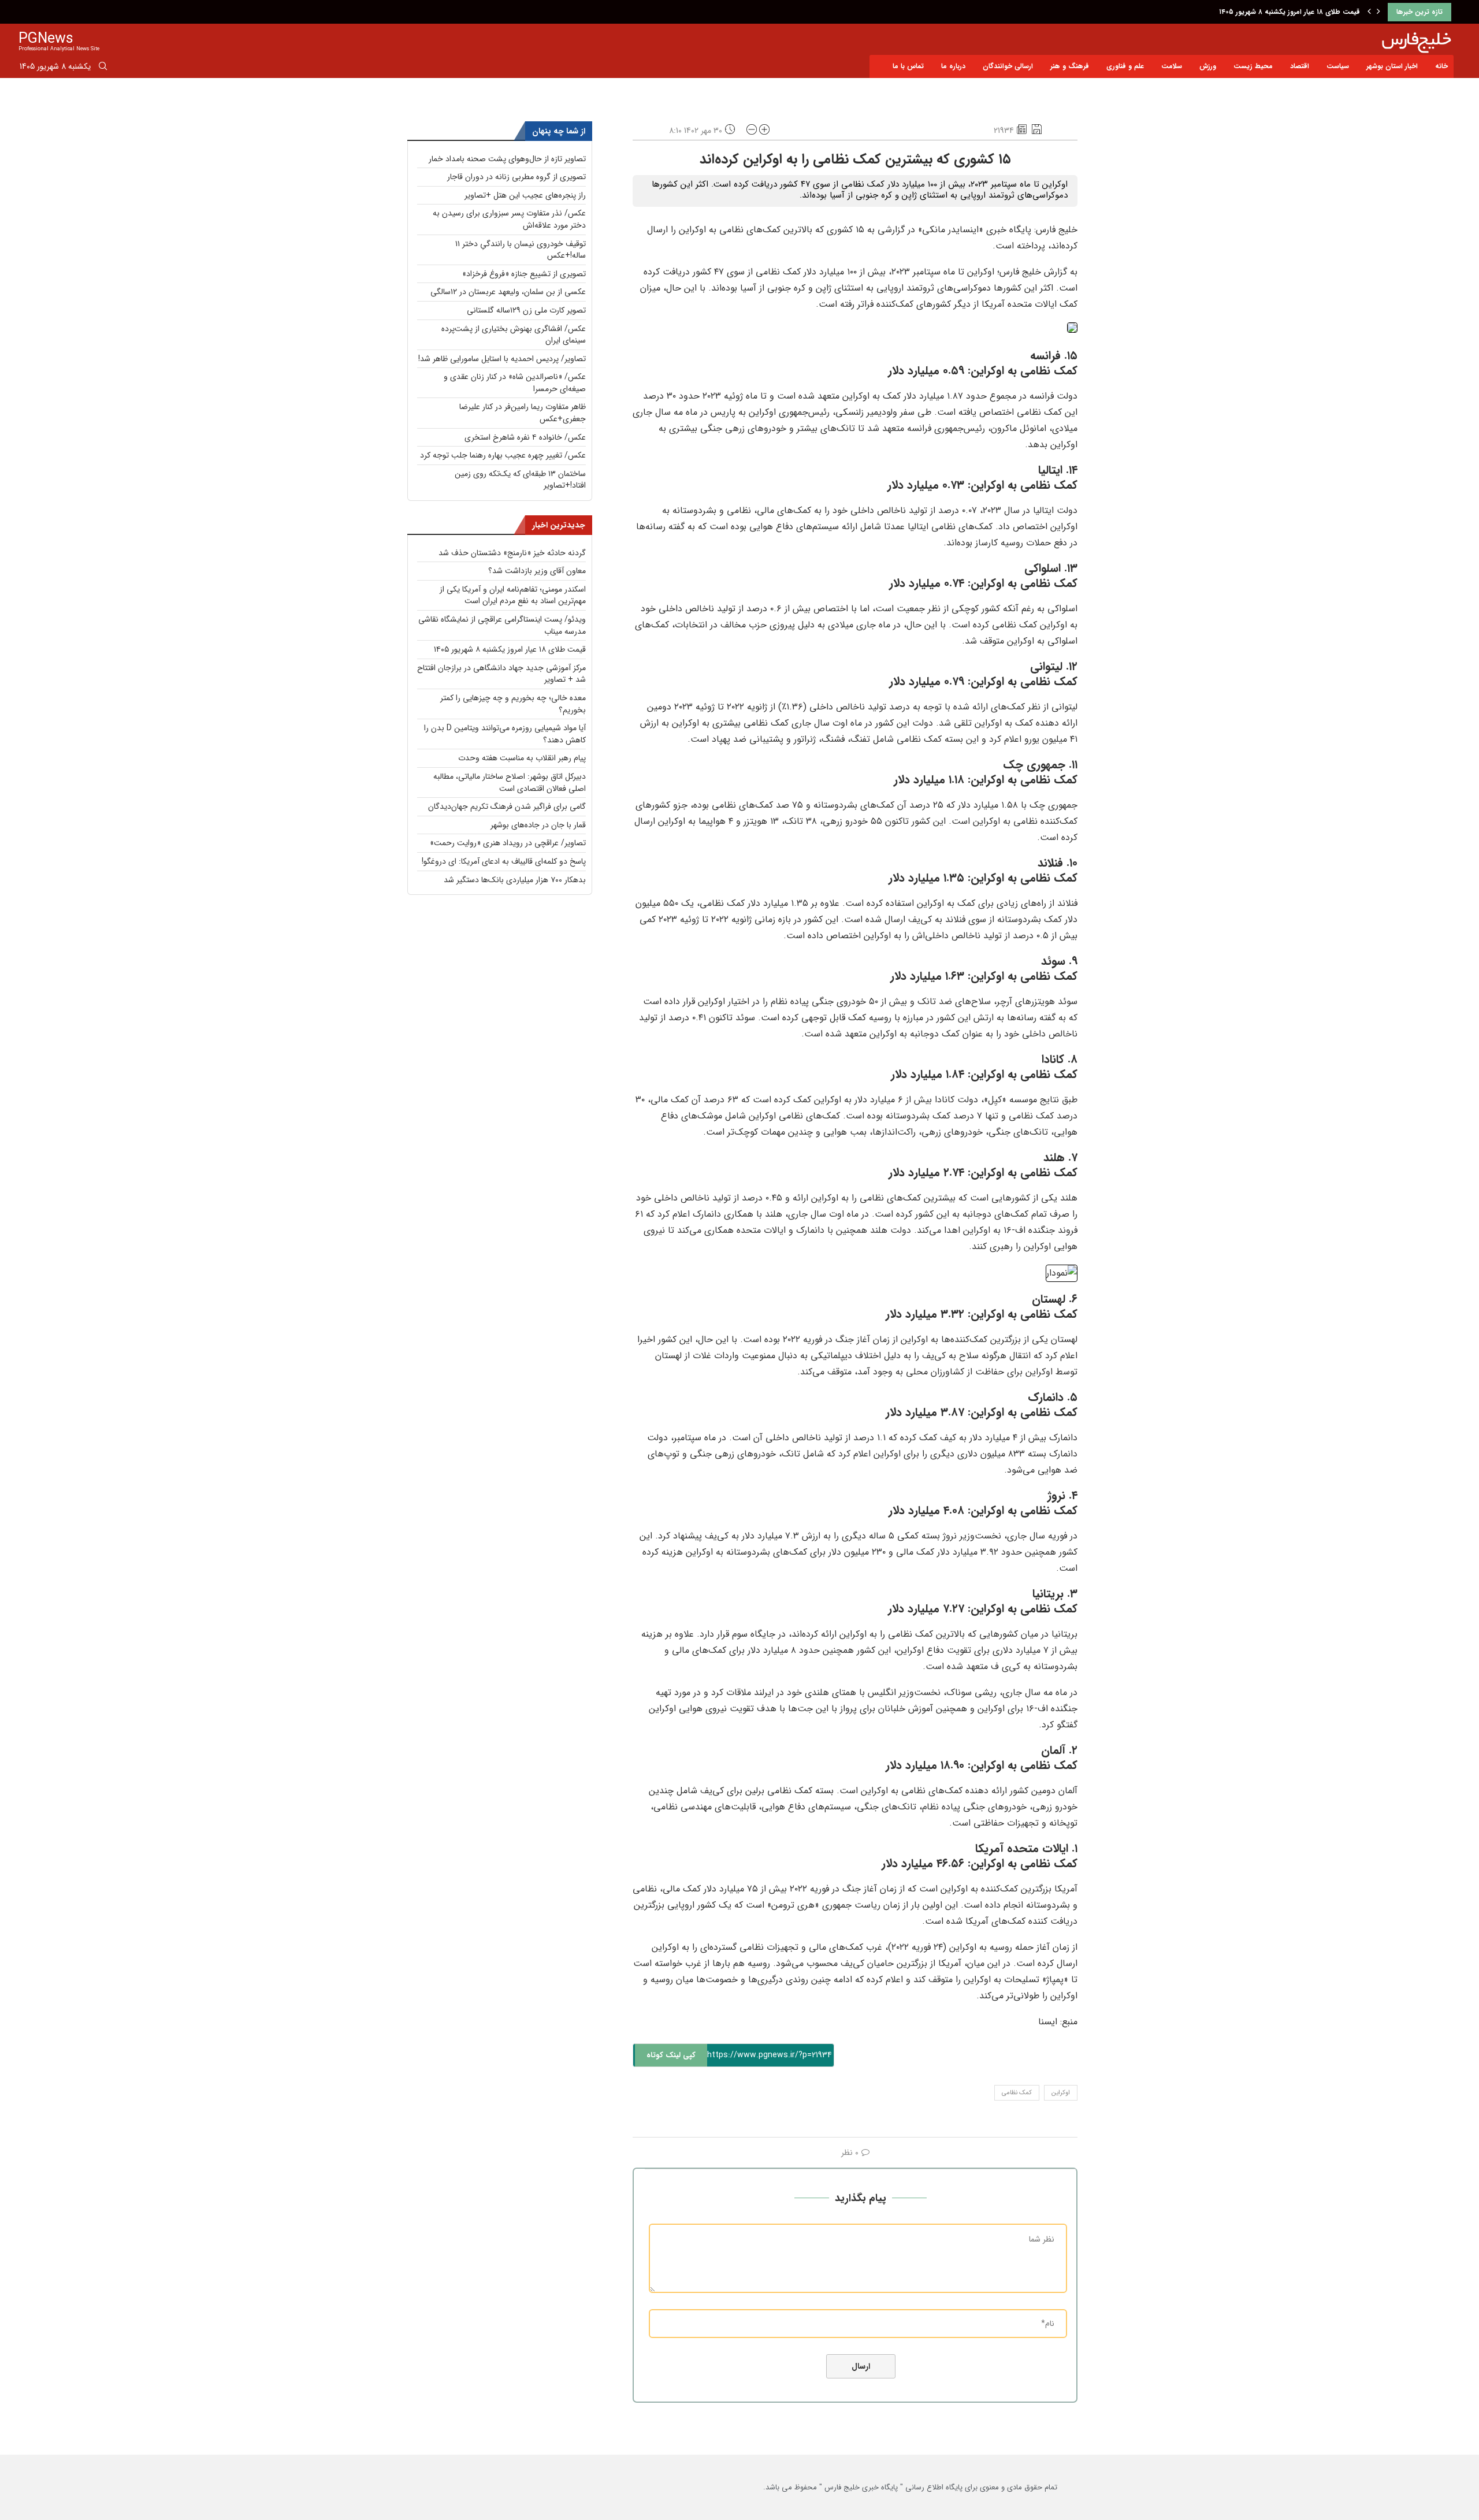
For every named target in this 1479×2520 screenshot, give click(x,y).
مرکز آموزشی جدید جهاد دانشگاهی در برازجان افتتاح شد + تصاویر (501, 674)
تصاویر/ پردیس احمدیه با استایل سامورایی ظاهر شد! (502, 359)
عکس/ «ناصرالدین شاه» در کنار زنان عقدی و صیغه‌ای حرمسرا (515, 383)
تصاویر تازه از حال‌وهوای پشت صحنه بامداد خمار (507, 159)
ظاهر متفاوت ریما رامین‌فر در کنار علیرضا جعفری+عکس (523, 413)
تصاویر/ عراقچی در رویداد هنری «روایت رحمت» (508, 843)
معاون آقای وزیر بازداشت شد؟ (537, 571)
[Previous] (1369, 12)
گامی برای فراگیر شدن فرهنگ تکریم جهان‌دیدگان (507, 806)
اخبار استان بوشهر (1392, 66)
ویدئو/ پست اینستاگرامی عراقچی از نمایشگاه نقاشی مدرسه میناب (502, 625)
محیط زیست (1253, 66)
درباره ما (953, 66)
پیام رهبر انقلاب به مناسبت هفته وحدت (522, 758)
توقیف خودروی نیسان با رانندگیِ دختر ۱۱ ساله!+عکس (521, 250)
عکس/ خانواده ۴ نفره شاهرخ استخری (525, 437)
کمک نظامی (1017, 2093)
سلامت (1172, 66)
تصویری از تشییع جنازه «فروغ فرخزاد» (524, 274)
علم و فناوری (1125, 66)
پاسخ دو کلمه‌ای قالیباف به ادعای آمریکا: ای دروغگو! (504, 861)
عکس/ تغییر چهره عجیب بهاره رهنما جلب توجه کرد (503, 455)
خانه (1441, 66)
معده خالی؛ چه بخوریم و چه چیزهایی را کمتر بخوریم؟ (513, 704)
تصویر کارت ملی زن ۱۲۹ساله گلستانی (526, 310)
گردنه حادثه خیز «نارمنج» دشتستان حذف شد (512, 553)
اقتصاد (1300, 66)
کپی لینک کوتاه (671, 2055)
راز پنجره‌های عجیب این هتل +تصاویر (525, 195)
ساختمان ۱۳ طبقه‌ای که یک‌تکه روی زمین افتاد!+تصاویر (520, 480)
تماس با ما (908, 66)
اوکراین (1061, 2093)
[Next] (1378, 12)
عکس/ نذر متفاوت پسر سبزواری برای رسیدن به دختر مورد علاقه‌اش (509, 219)
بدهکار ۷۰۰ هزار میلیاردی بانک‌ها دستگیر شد (515, 880)
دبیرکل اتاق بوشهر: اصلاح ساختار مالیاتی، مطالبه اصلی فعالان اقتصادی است (510, 783)
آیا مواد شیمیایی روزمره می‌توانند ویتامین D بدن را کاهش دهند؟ (505, 734)
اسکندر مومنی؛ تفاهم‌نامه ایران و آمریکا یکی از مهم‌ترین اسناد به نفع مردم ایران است (513, 595)
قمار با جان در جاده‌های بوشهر (538, 825)
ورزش (1208, 66)
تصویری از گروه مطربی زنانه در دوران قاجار (516, 177)
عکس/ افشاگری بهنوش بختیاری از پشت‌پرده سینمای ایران (514, 335)
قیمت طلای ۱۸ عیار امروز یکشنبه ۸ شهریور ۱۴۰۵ (1290, 12)
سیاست (1338, 66)
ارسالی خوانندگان (1008, 66)
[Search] (103, 68)
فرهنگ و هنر (1070, 66)
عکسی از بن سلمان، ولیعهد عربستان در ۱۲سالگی (508, 292)
